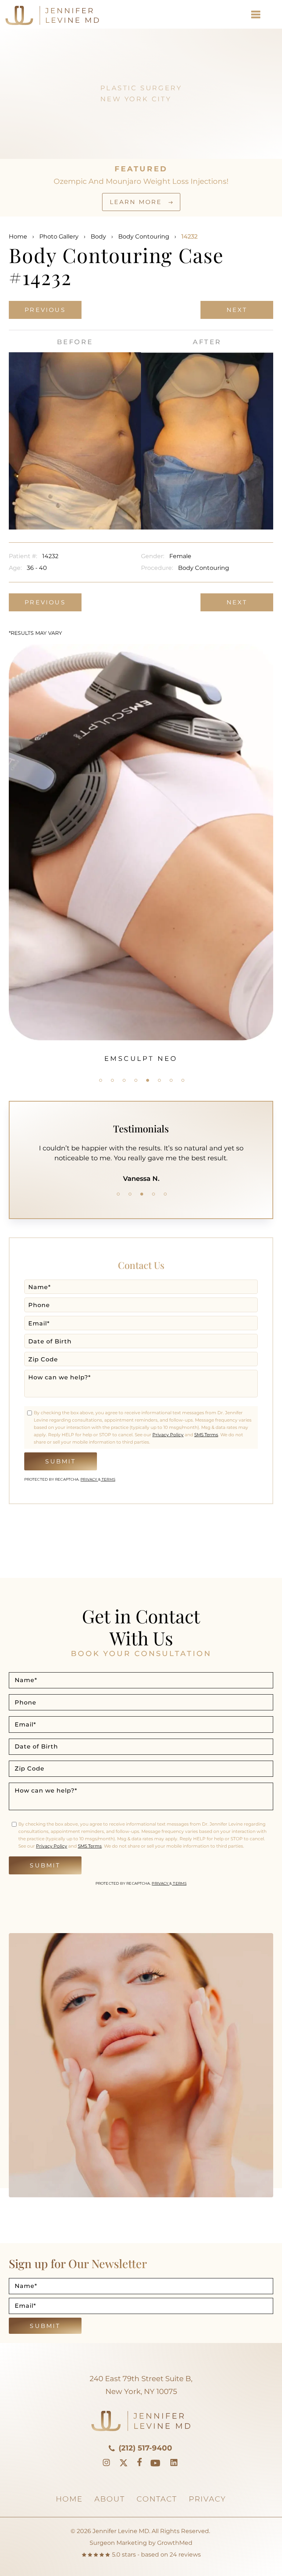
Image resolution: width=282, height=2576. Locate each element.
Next (237, 310)
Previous (45, 310)
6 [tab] (159, 1080)
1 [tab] (101, 1080)
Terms (108, 1479)
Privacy (89, 1479)
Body (98, 237)
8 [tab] (183, 1080)
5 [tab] (148, 1080)
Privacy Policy (168, 1435)
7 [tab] (171, 1080)
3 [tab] (124, 1080)
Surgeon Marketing (118, 2543)
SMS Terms (206, 1435)
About (110, 2499)
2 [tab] (112, 1080)
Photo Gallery (59, 237)
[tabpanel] (141, 787)
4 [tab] (136, 1080)
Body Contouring (144, 237)
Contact (157, 2499)
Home (18, 237)
